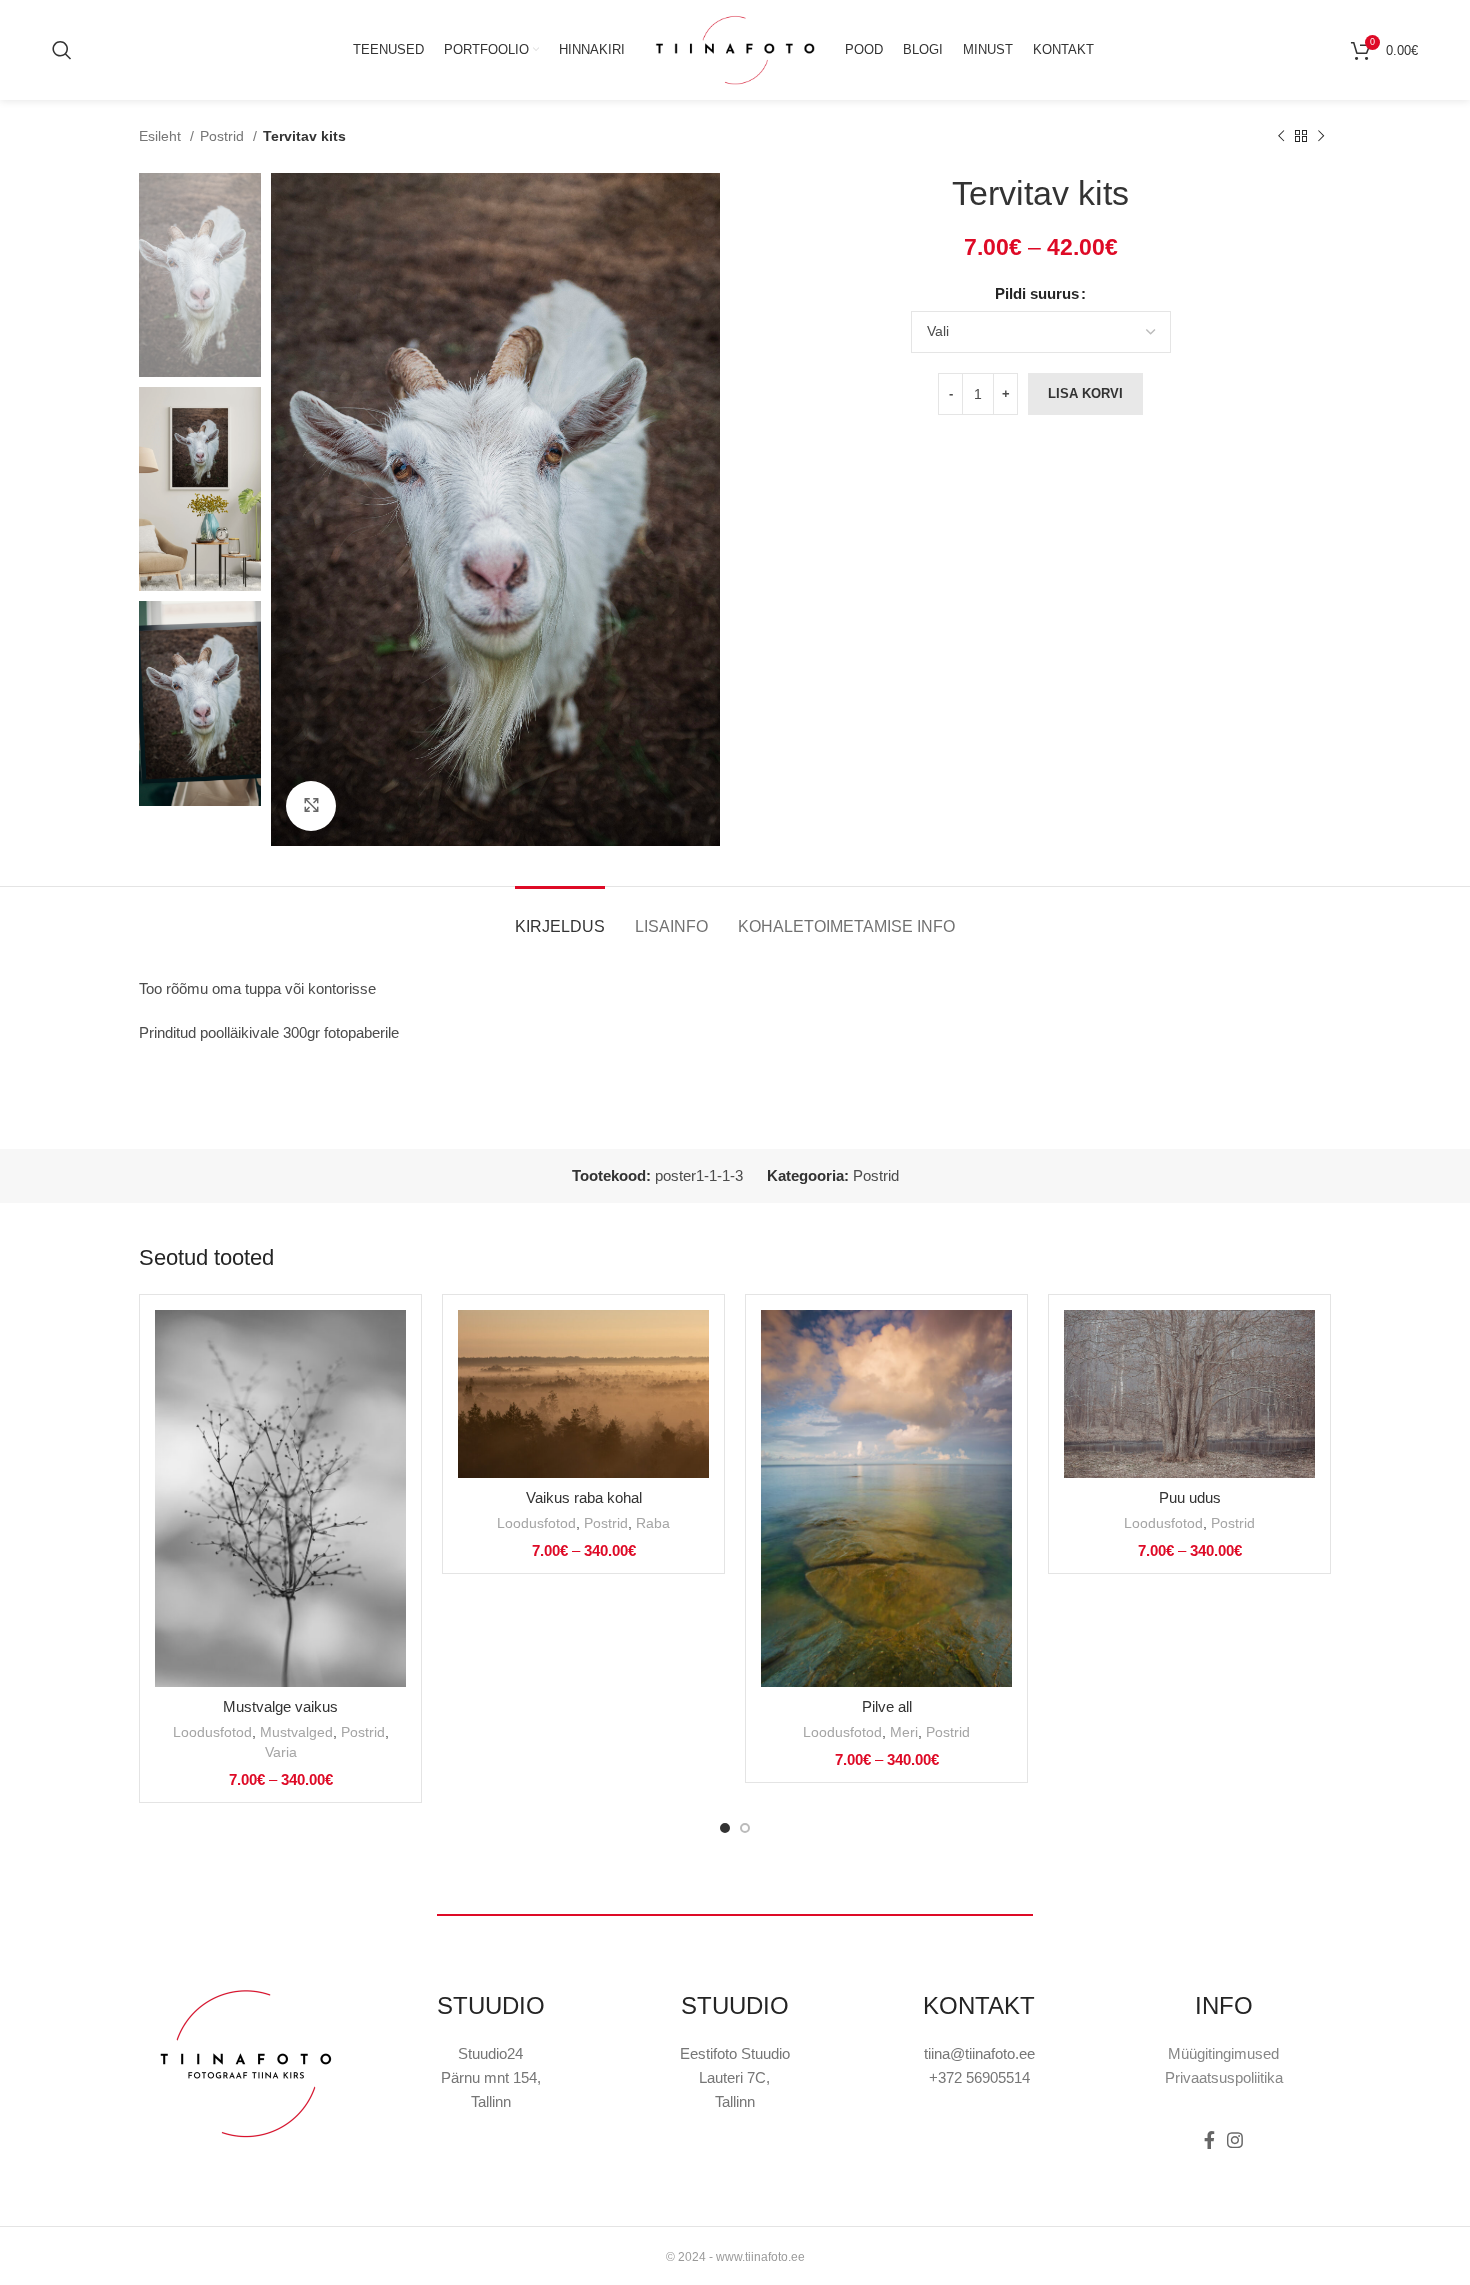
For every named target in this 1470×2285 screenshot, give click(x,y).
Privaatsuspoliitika (1224, 2077)
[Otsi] (62, 50)
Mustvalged (296, 1732)
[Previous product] (1281, 136)
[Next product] (1321, 136)
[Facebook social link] (1209, 2140)
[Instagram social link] (1235, 2140)
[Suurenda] (311, 806)
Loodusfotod (212, 1732)
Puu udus (1190, 1497)
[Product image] (280, 1498)
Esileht (162, 136)
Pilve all (887, 1706)
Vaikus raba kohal (584, 1497)
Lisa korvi (1085, 393)
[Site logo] (735, 48)
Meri (904, 1732)
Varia (281, 1752)
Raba (653, 1523)
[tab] (560, 916)
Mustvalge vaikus (280, 1706)
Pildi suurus (1037, 293)
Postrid (224, 136)
